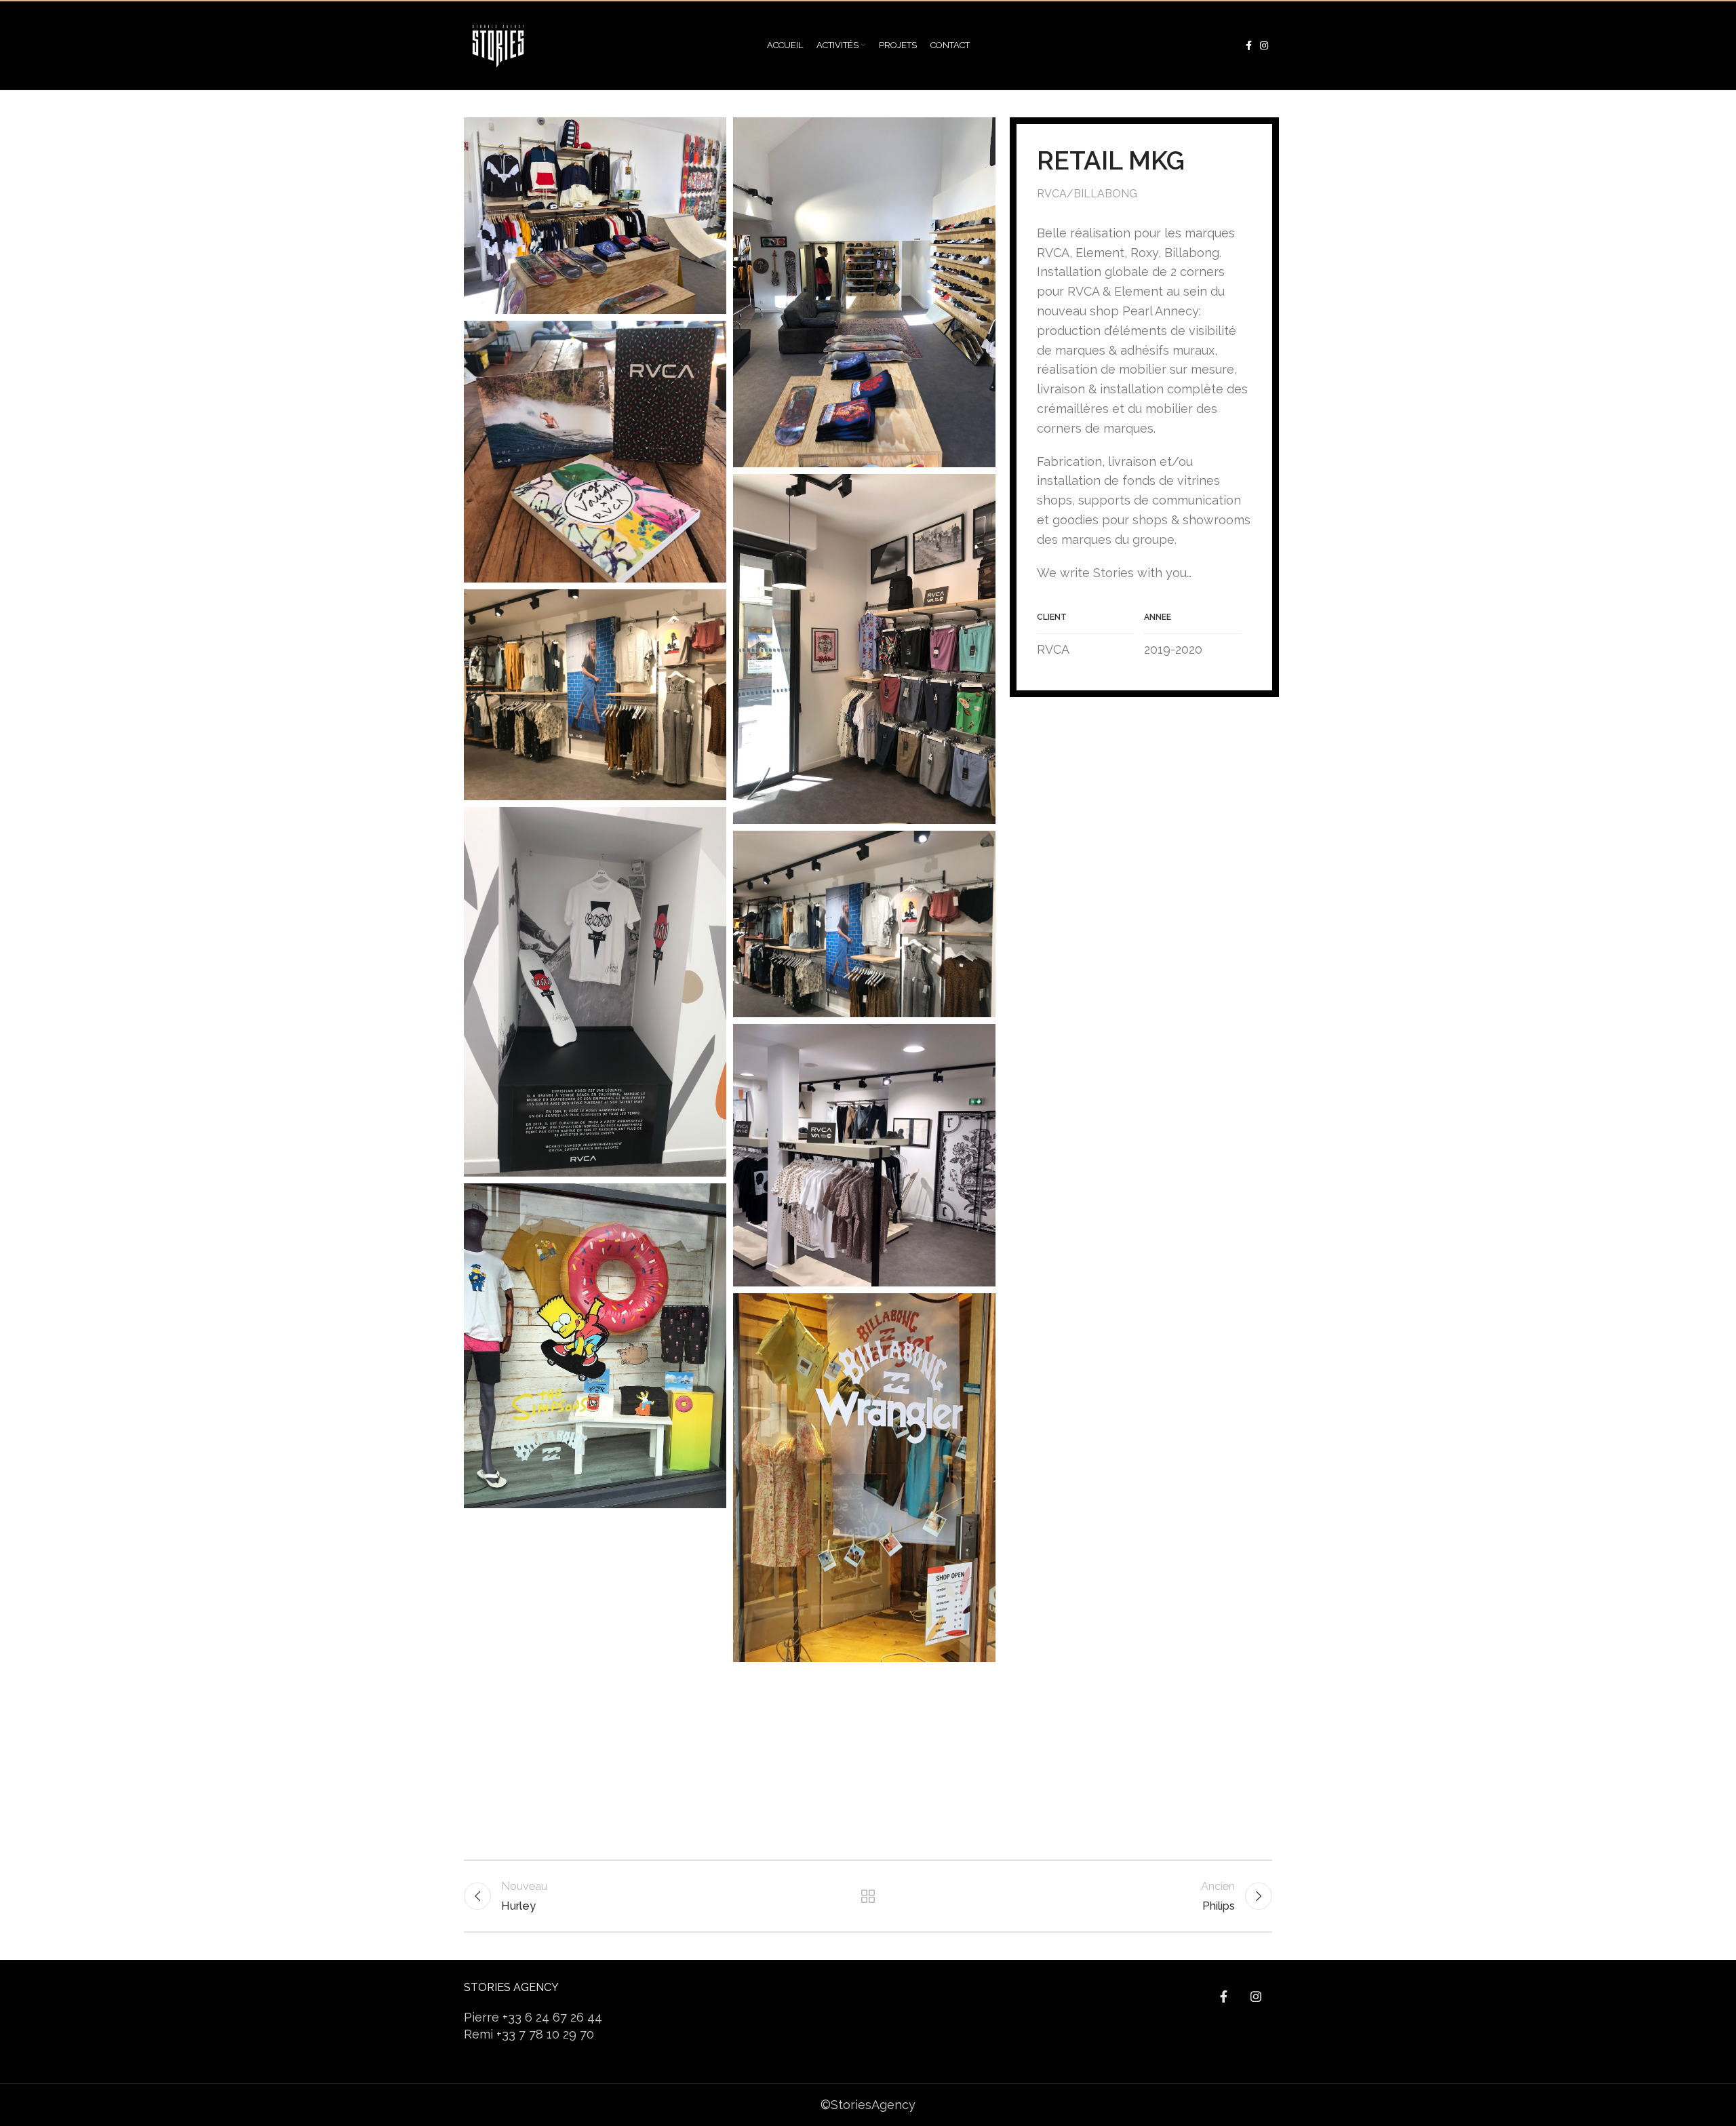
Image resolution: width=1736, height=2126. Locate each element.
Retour (868, 1896)
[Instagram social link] (1264, 45)
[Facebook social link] (1249, 45)
